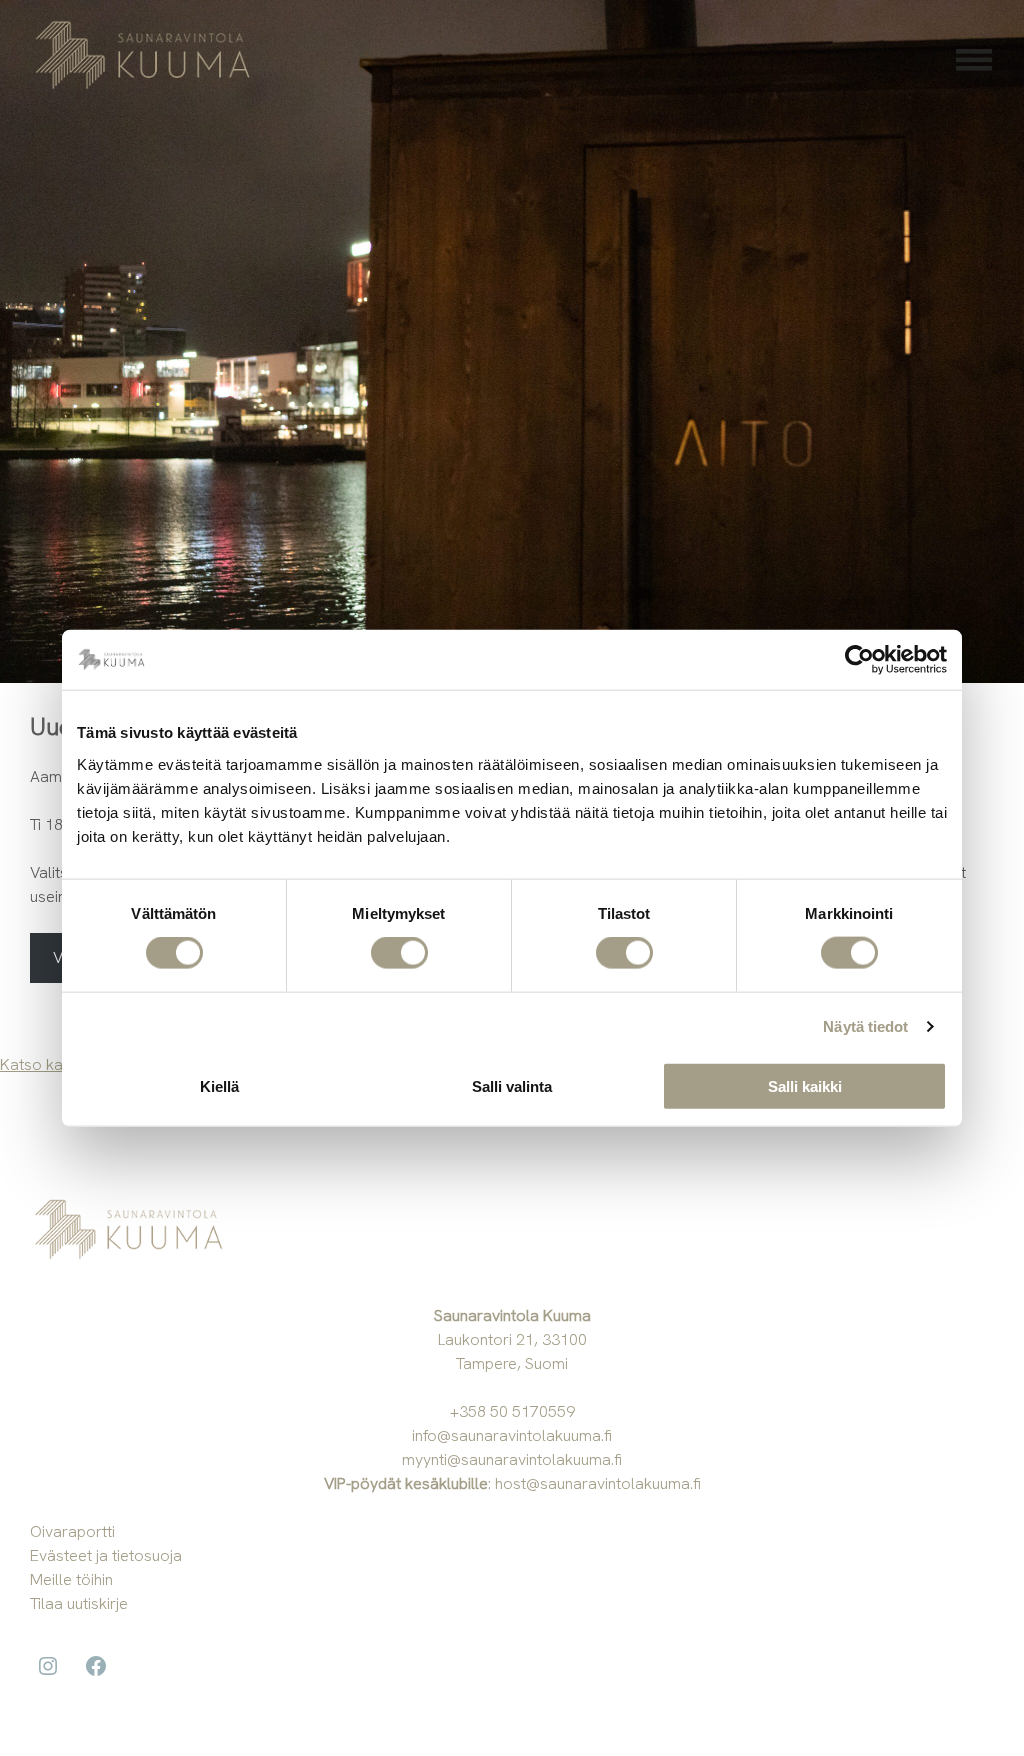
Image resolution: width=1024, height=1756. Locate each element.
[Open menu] (974, 60)
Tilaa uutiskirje (79, 1603)
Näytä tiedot (865, 1026)
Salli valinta (512, 1085)
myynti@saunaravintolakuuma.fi (512, 1459)
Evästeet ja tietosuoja (106, 1555)
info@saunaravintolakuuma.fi (512, 1435)
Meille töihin (71, 1579)
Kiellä (219, 1085)
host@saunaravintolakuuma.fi (598, 1483)
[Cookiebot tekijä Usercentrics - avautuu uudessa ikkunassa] (859, 660)
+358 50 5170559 (512, 1411)
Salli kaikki (805, 1085)
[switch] (399, 953)
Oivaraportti (72, 1531)
